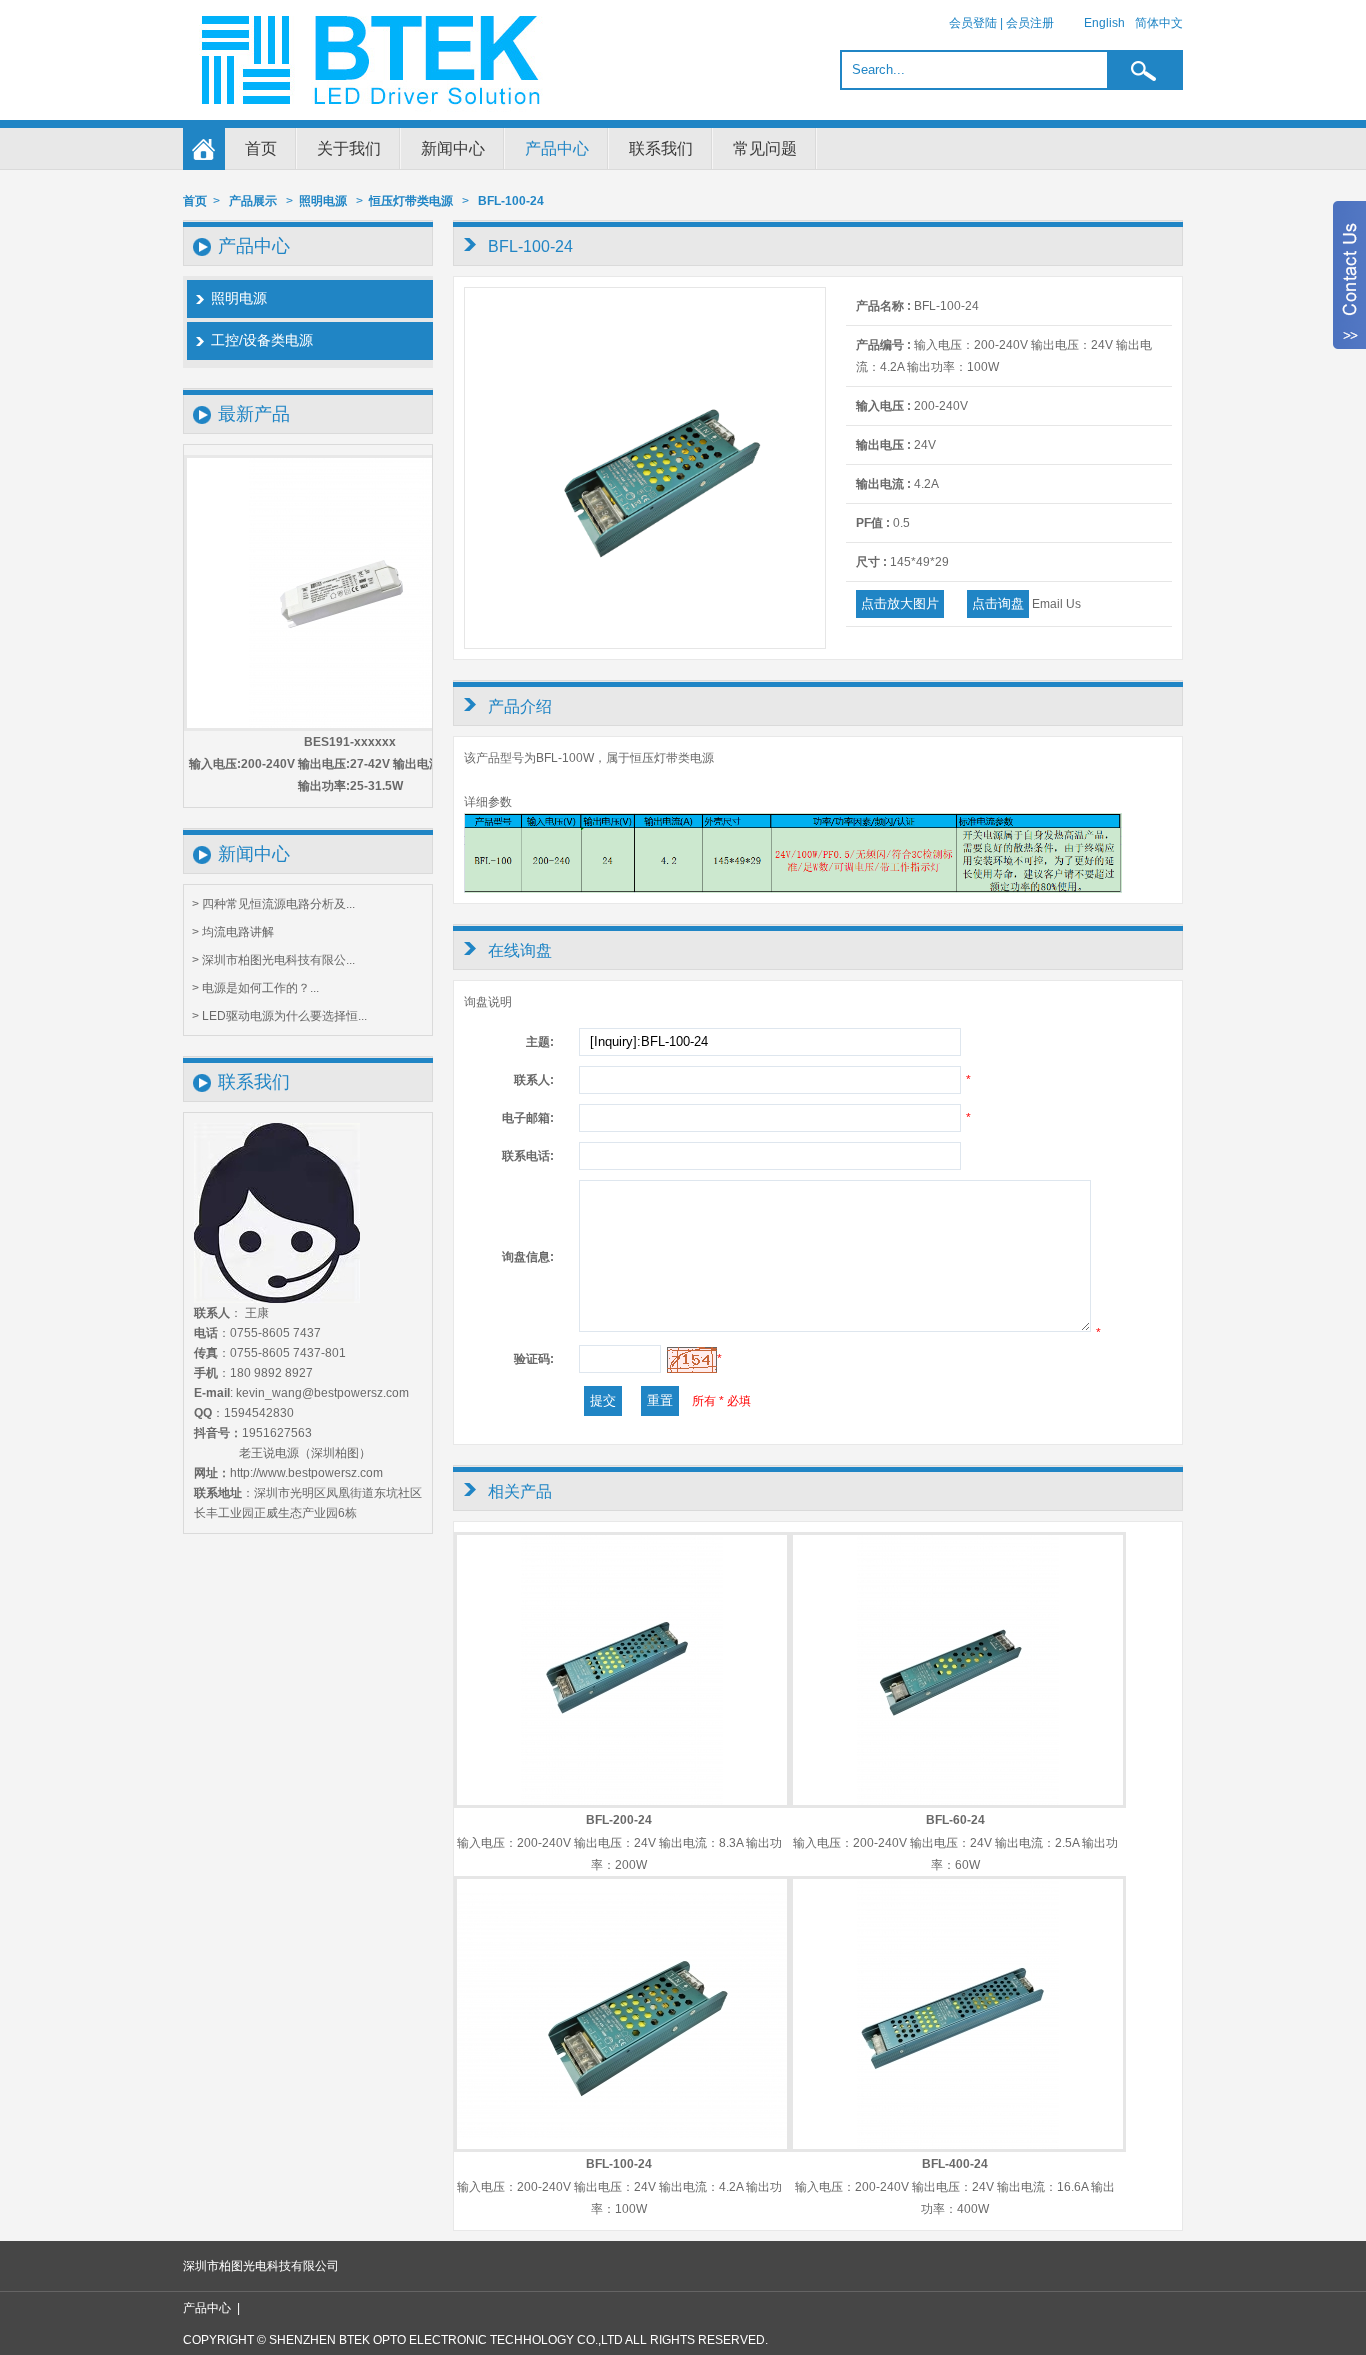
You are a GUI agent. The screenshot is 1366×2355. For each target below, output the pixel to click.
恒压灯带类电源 (411, 201)
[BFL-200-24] (622, 1801)
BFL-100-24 (511, 201)
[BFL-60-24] (958, 1801)
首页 (261, 148)
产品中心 (557, 148)
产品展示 (253, 201)
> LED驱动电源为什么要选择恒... (279, 1016)
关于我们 (349, 148)
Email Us (1056, 604)
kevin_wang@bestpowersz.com (322, 1393)
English (1104, 23)
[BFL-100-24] (645, 644)
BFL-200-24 (619, 1820)
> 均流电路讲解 (233, 932)
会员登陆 (973, 23)
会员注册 (1030, 23)
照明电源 (323, 201)
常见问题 (765, 148)
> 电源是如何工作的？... (255, 988)
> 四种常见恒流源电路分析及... (273, 904)
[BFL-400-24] (958, 2145)
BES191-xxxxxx (350, 742)
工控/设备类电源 (262, 340)
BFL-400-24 (955, 2164)
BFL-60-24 (955, 1820)
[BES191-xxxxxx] (350, 593)
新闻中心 (453, 148)
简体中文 (1159, 23)
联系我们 (661, 148)
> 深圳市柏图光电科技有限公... (273, 960)
